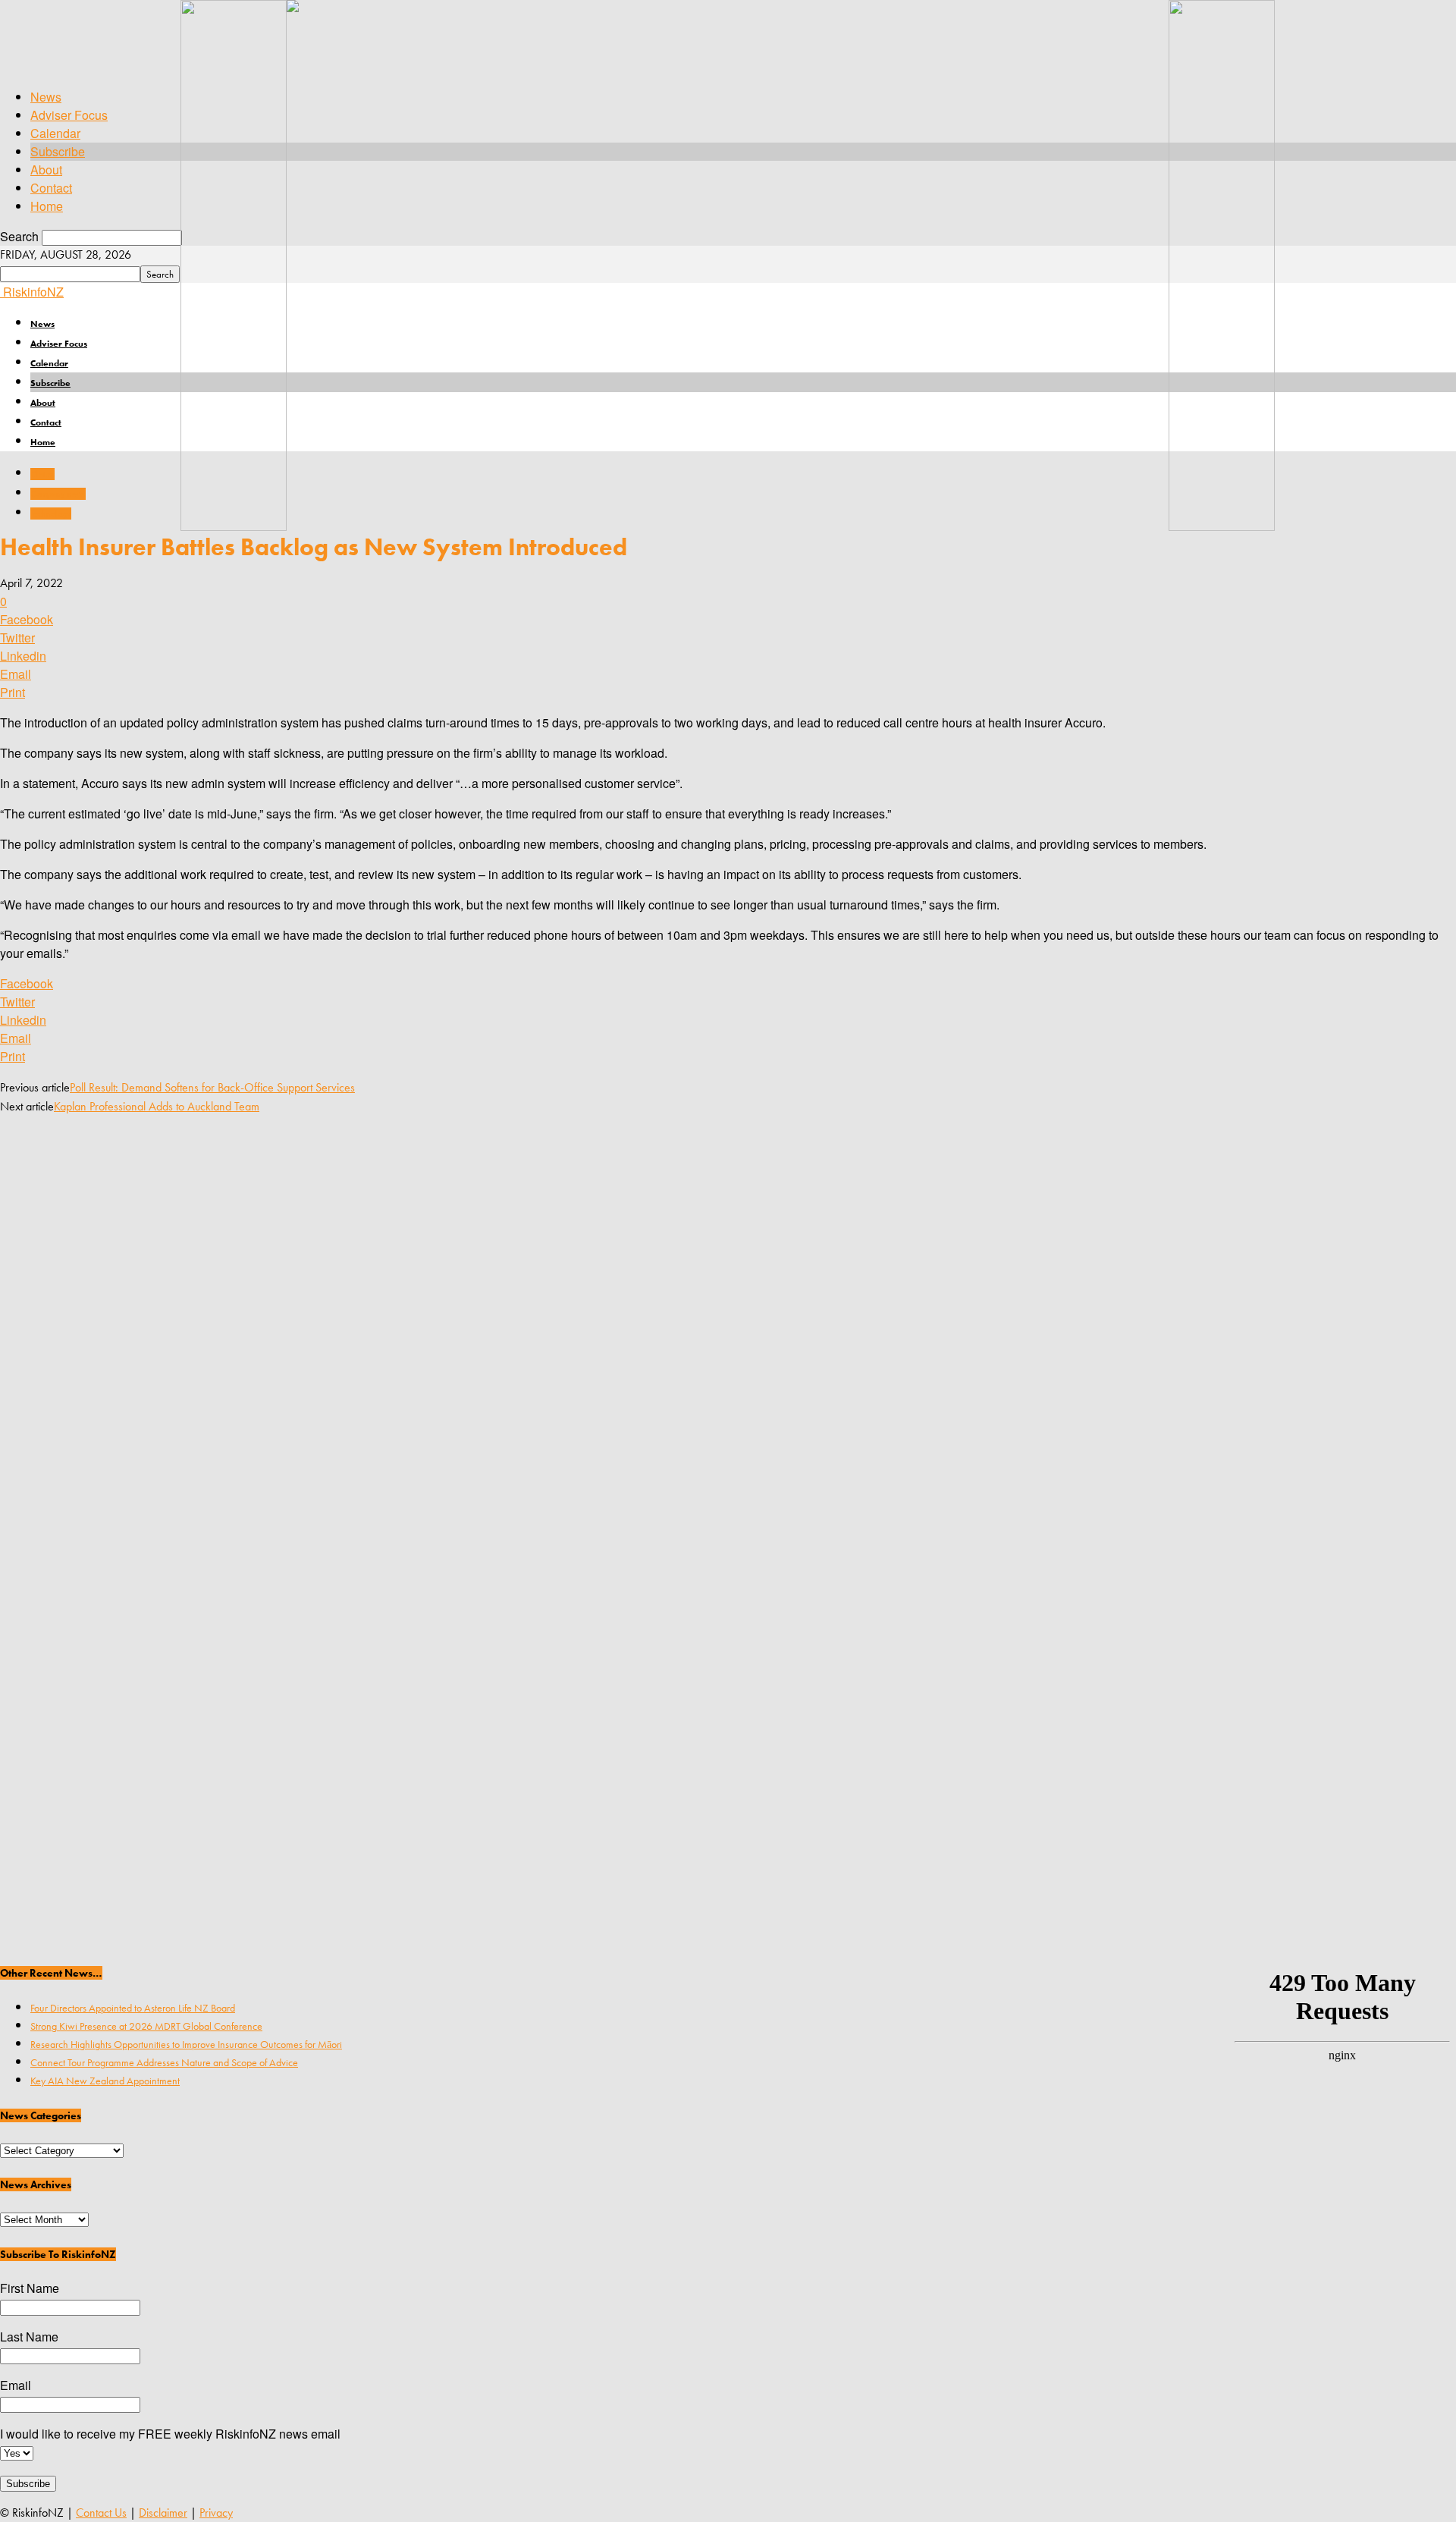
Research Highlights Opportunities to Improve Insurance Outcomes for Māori (186, 2044)
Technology (51, 514)
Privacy (216, 2513)
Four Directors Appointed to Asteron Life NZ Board (133, 2008)
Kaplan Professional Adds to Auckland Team (157, 1106)
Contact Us (101, 2513)
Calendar (55, 133)
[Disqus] (728, 1324)
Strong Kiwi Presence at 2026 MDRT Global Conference (146, 2026)
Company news (58, 494)
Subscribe (58, 151)
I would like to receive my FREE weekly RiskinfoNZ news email (170, 2434)
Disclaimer (163, 2513)
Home (47, 206)
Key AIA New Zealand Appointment (105, 2081)
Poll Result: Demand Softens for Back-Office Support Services (212, 1087)
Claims (42, 474)
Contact (51, 188)
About (46, 170)
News (46, 97)
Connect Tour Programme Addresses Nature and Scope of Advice (164, 2062)
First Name (30, 2288)
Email (16, 2385)
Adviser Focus (69, 115)
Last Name (29, 2337)
